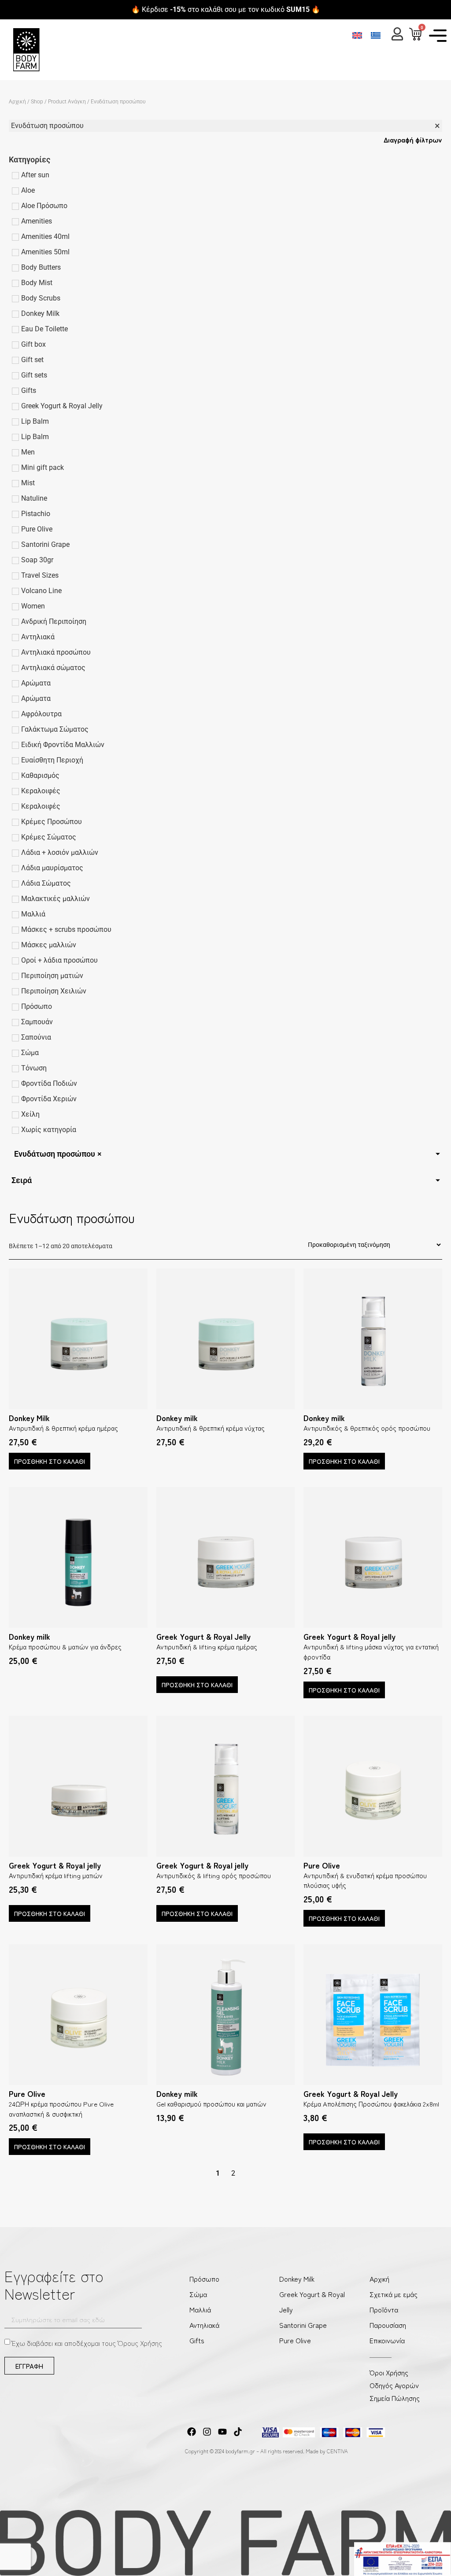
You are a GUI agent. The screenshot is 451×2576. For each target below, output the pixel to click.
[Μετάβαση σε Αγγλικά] (357, 35)
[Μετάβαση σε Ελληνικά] (376, 35)
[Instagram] (207, 2432)
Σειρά (22, 1180)
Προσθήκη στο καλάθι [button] (50, 1461)
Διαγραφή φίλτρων (413, 139)
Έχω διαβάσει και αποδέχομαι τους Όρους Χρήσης (87, 2343)
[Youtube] (222, 2432)
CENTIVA (337, 2451)
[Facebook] (192, 2432)
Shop (37, 102)
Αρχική (17, 102)
